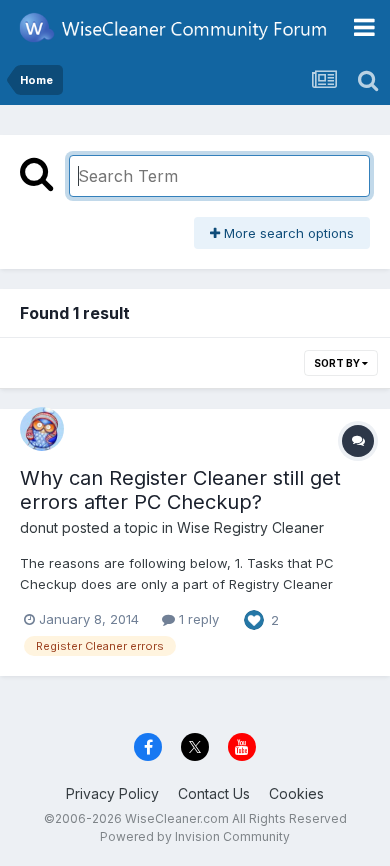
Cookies (296, 793)
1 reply (197, 619)
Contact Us (214, 793)
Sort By (338, 363)
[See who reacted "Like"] (254, 618)
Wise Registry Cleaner (250, 527)
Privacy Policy (112, 793)
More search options (287, 233)
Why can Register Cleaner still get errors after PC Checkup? (180, 490)
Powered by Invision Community (195, 836)
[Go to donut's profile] (42, 429)
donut (39, 527)
